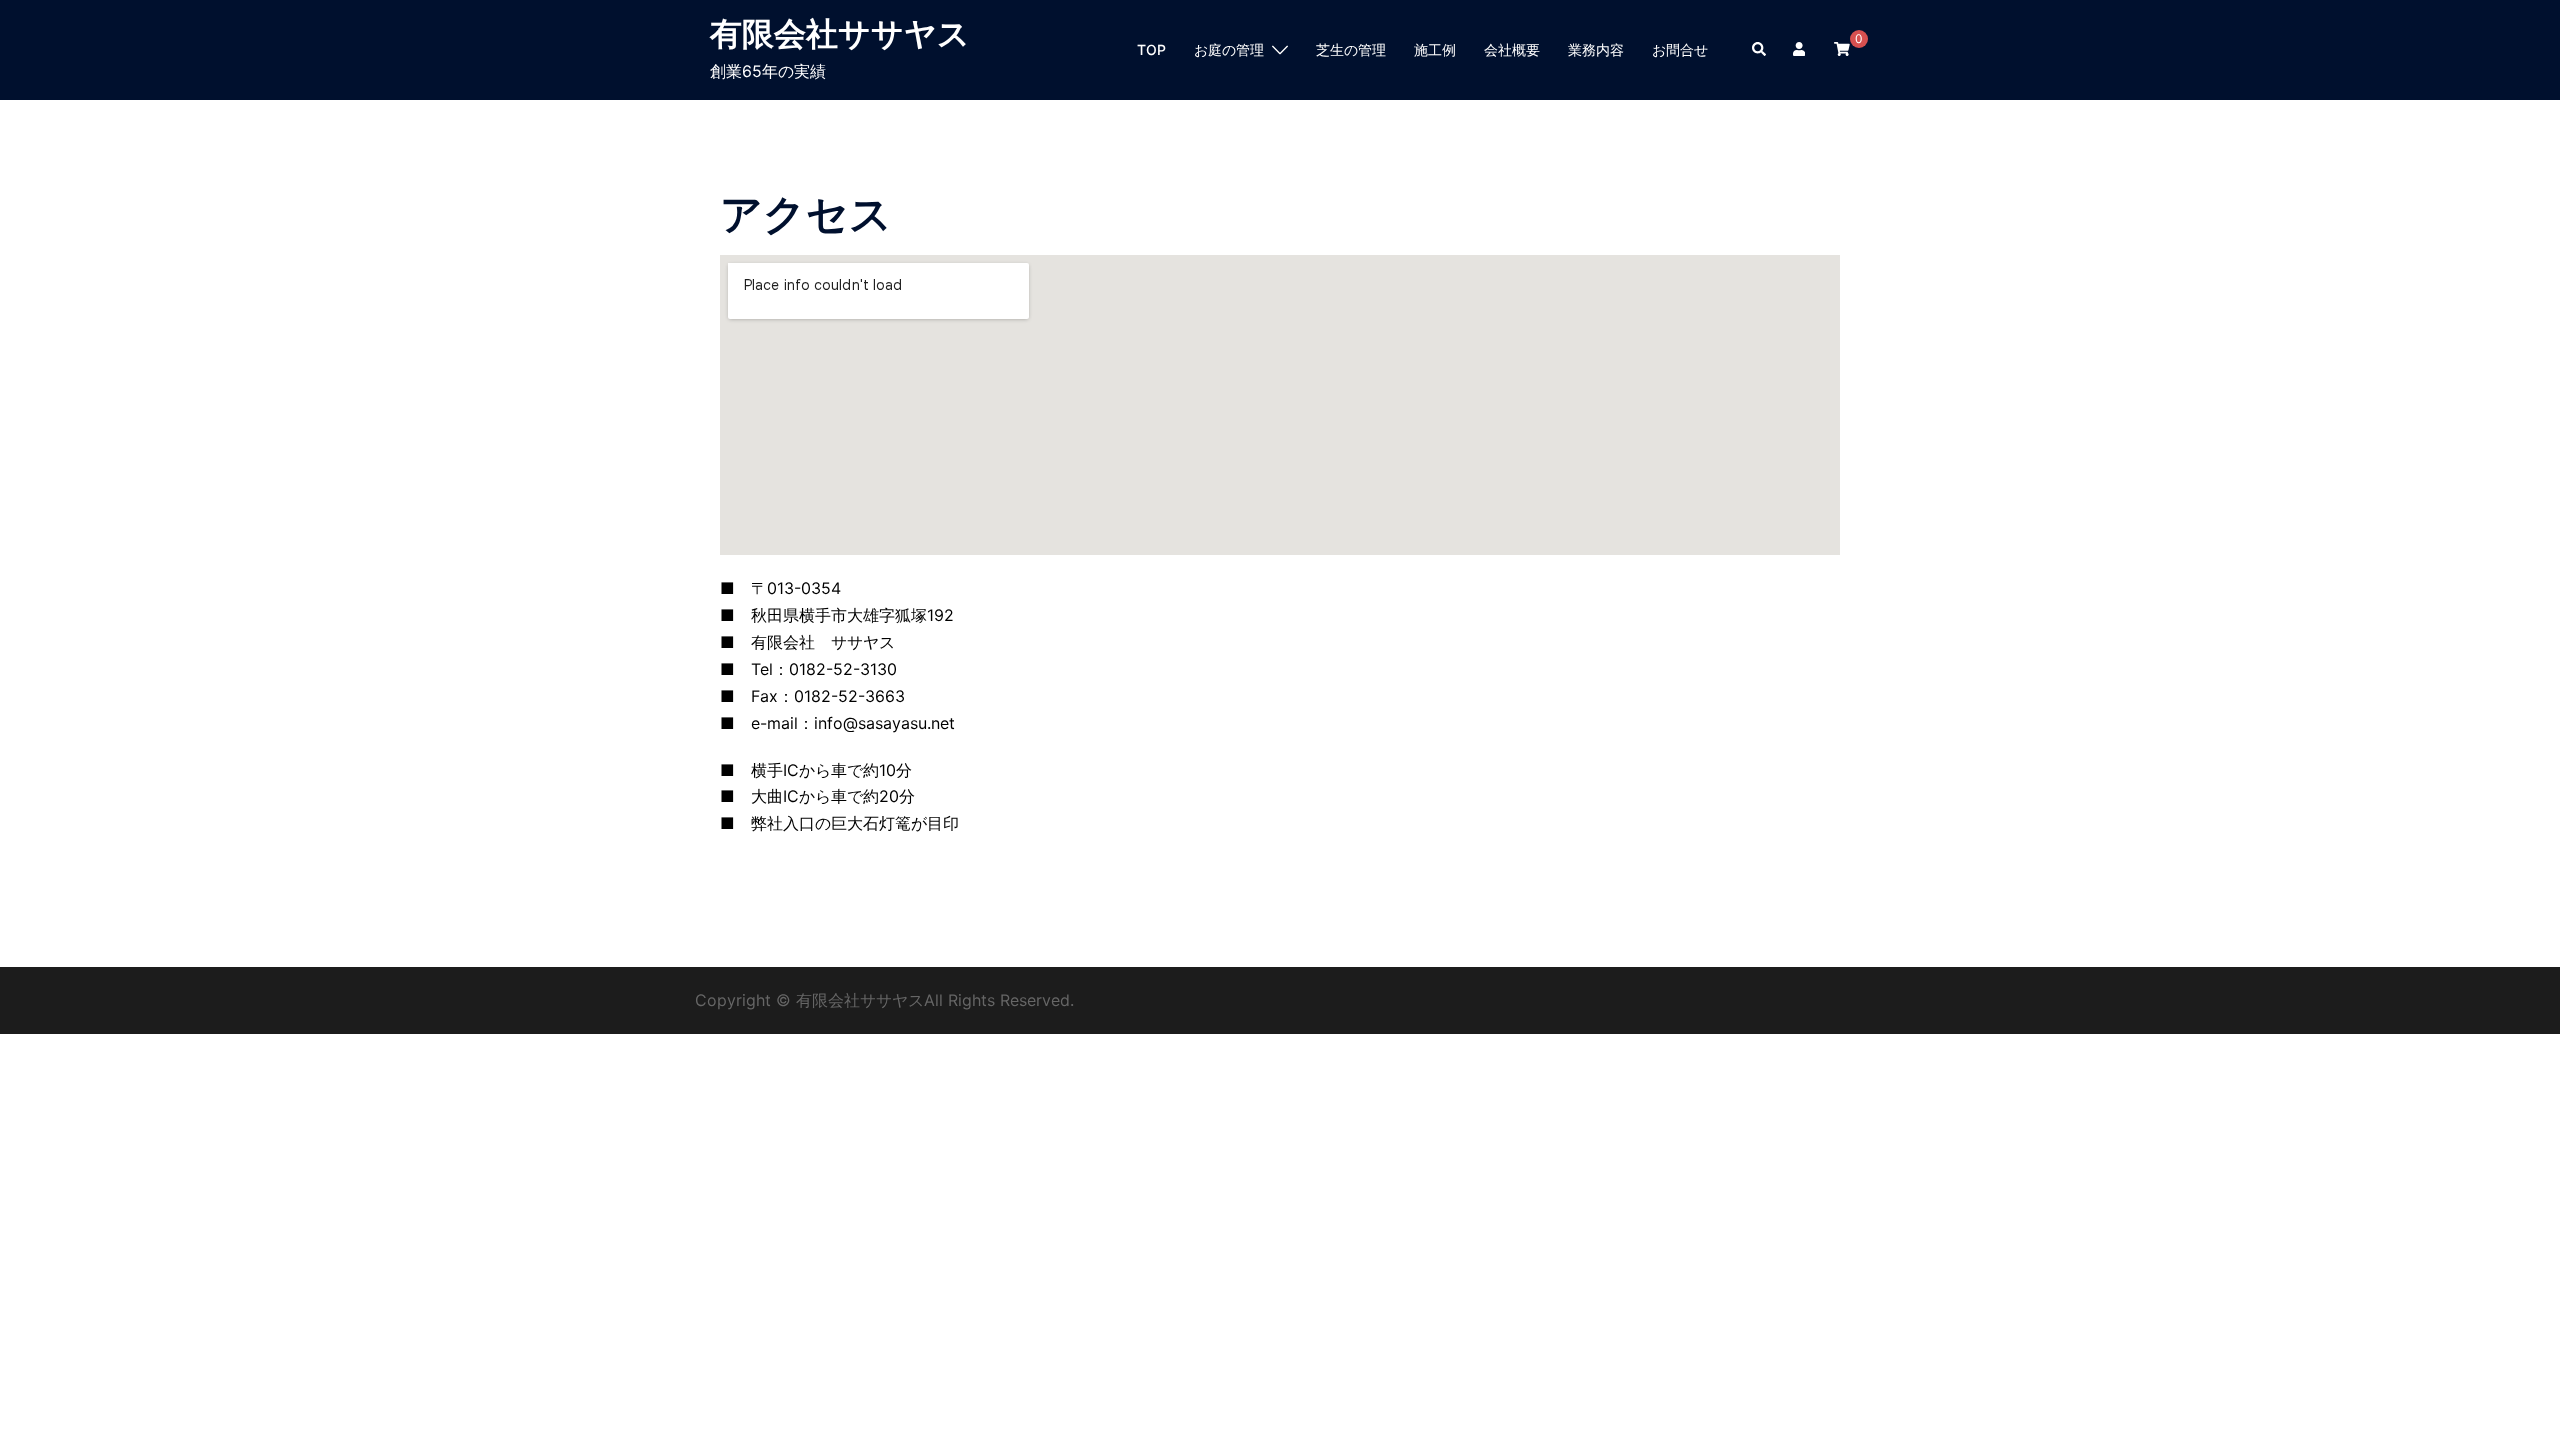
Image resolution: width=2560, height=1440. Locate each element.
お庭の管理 (1229, 49)
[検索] (1760, 50)
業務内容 (1596, 49)
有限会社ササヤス (840, 33)
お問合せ (1680, 49)
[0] (1842, 48)
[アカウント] (1801, 50)
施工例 (1435, 49)
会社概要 (1512, 49)
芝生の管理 (1351, 49)
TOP (1151, 49)
